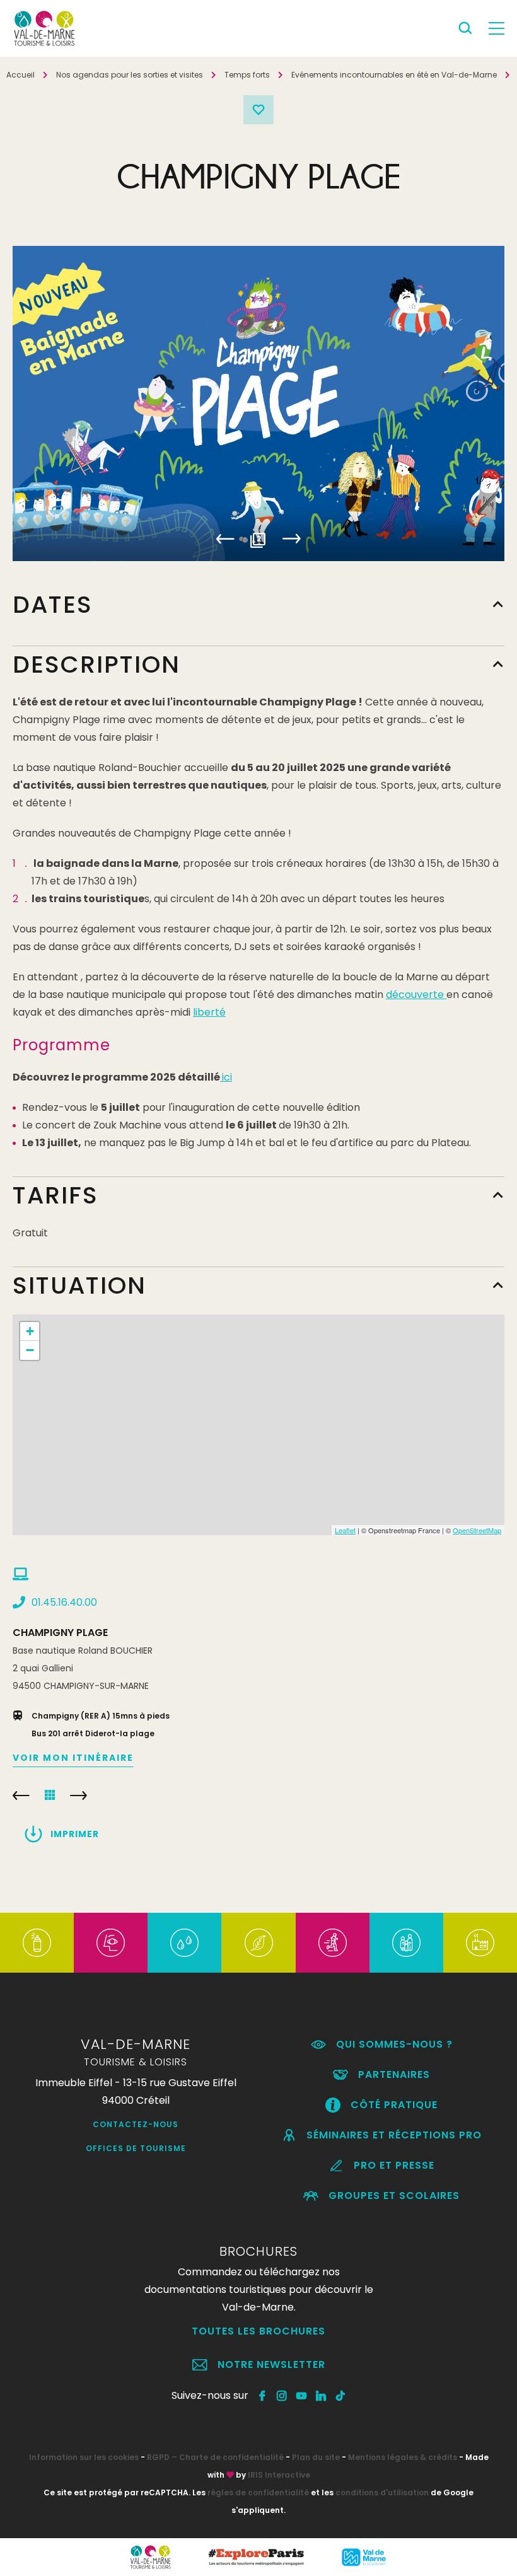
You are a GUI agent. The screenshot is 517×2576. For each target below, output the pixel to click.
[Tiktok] (341, 2396)
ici (227, 1077)
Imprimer (75, 1834)
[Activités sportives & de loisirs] (333, 1943)
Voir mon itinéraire (73, 1758)
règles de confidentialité (258, 2492)
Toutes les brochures (258, 2331)
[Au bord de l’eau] (184, 1943)
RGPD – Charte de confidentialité (215, 2457)
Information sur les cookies (84, 2457)
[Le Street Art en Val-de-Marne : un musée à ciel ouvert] (37, 1943)
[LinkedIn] (321, 2396)
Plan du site (316, 2457)
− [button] (30, 1350)
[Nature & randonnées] (259, 1943)
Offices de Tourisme (136, 2148)
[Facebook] (263, 2396)
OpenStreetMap (477, 1530)
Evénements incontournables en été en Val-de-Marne (394, 75)
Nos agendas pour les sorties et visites (130, 75)
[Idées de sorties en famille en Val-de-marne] (406, 1943)
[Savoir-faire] (480, 1943)
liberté (209, 1012)
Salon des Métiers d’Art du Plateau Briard (21, 1796)
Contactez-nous (136, 2124)
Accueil (20, 75)
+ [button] (30, 1331)
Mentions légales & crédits (403, 2457)
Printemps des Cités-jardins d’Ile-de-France (78, 1796)
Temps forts (247, 75)
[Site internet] (20, 1574)
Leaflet (345, 1530)
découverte (416, 995)
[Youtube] (302, 2396)
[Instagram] (282, 2396)
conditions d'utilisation (382, 2492)
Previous (226, 539)
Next (292, 539)
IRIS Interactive (279, 2475)
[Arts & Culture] (111, 1943)
